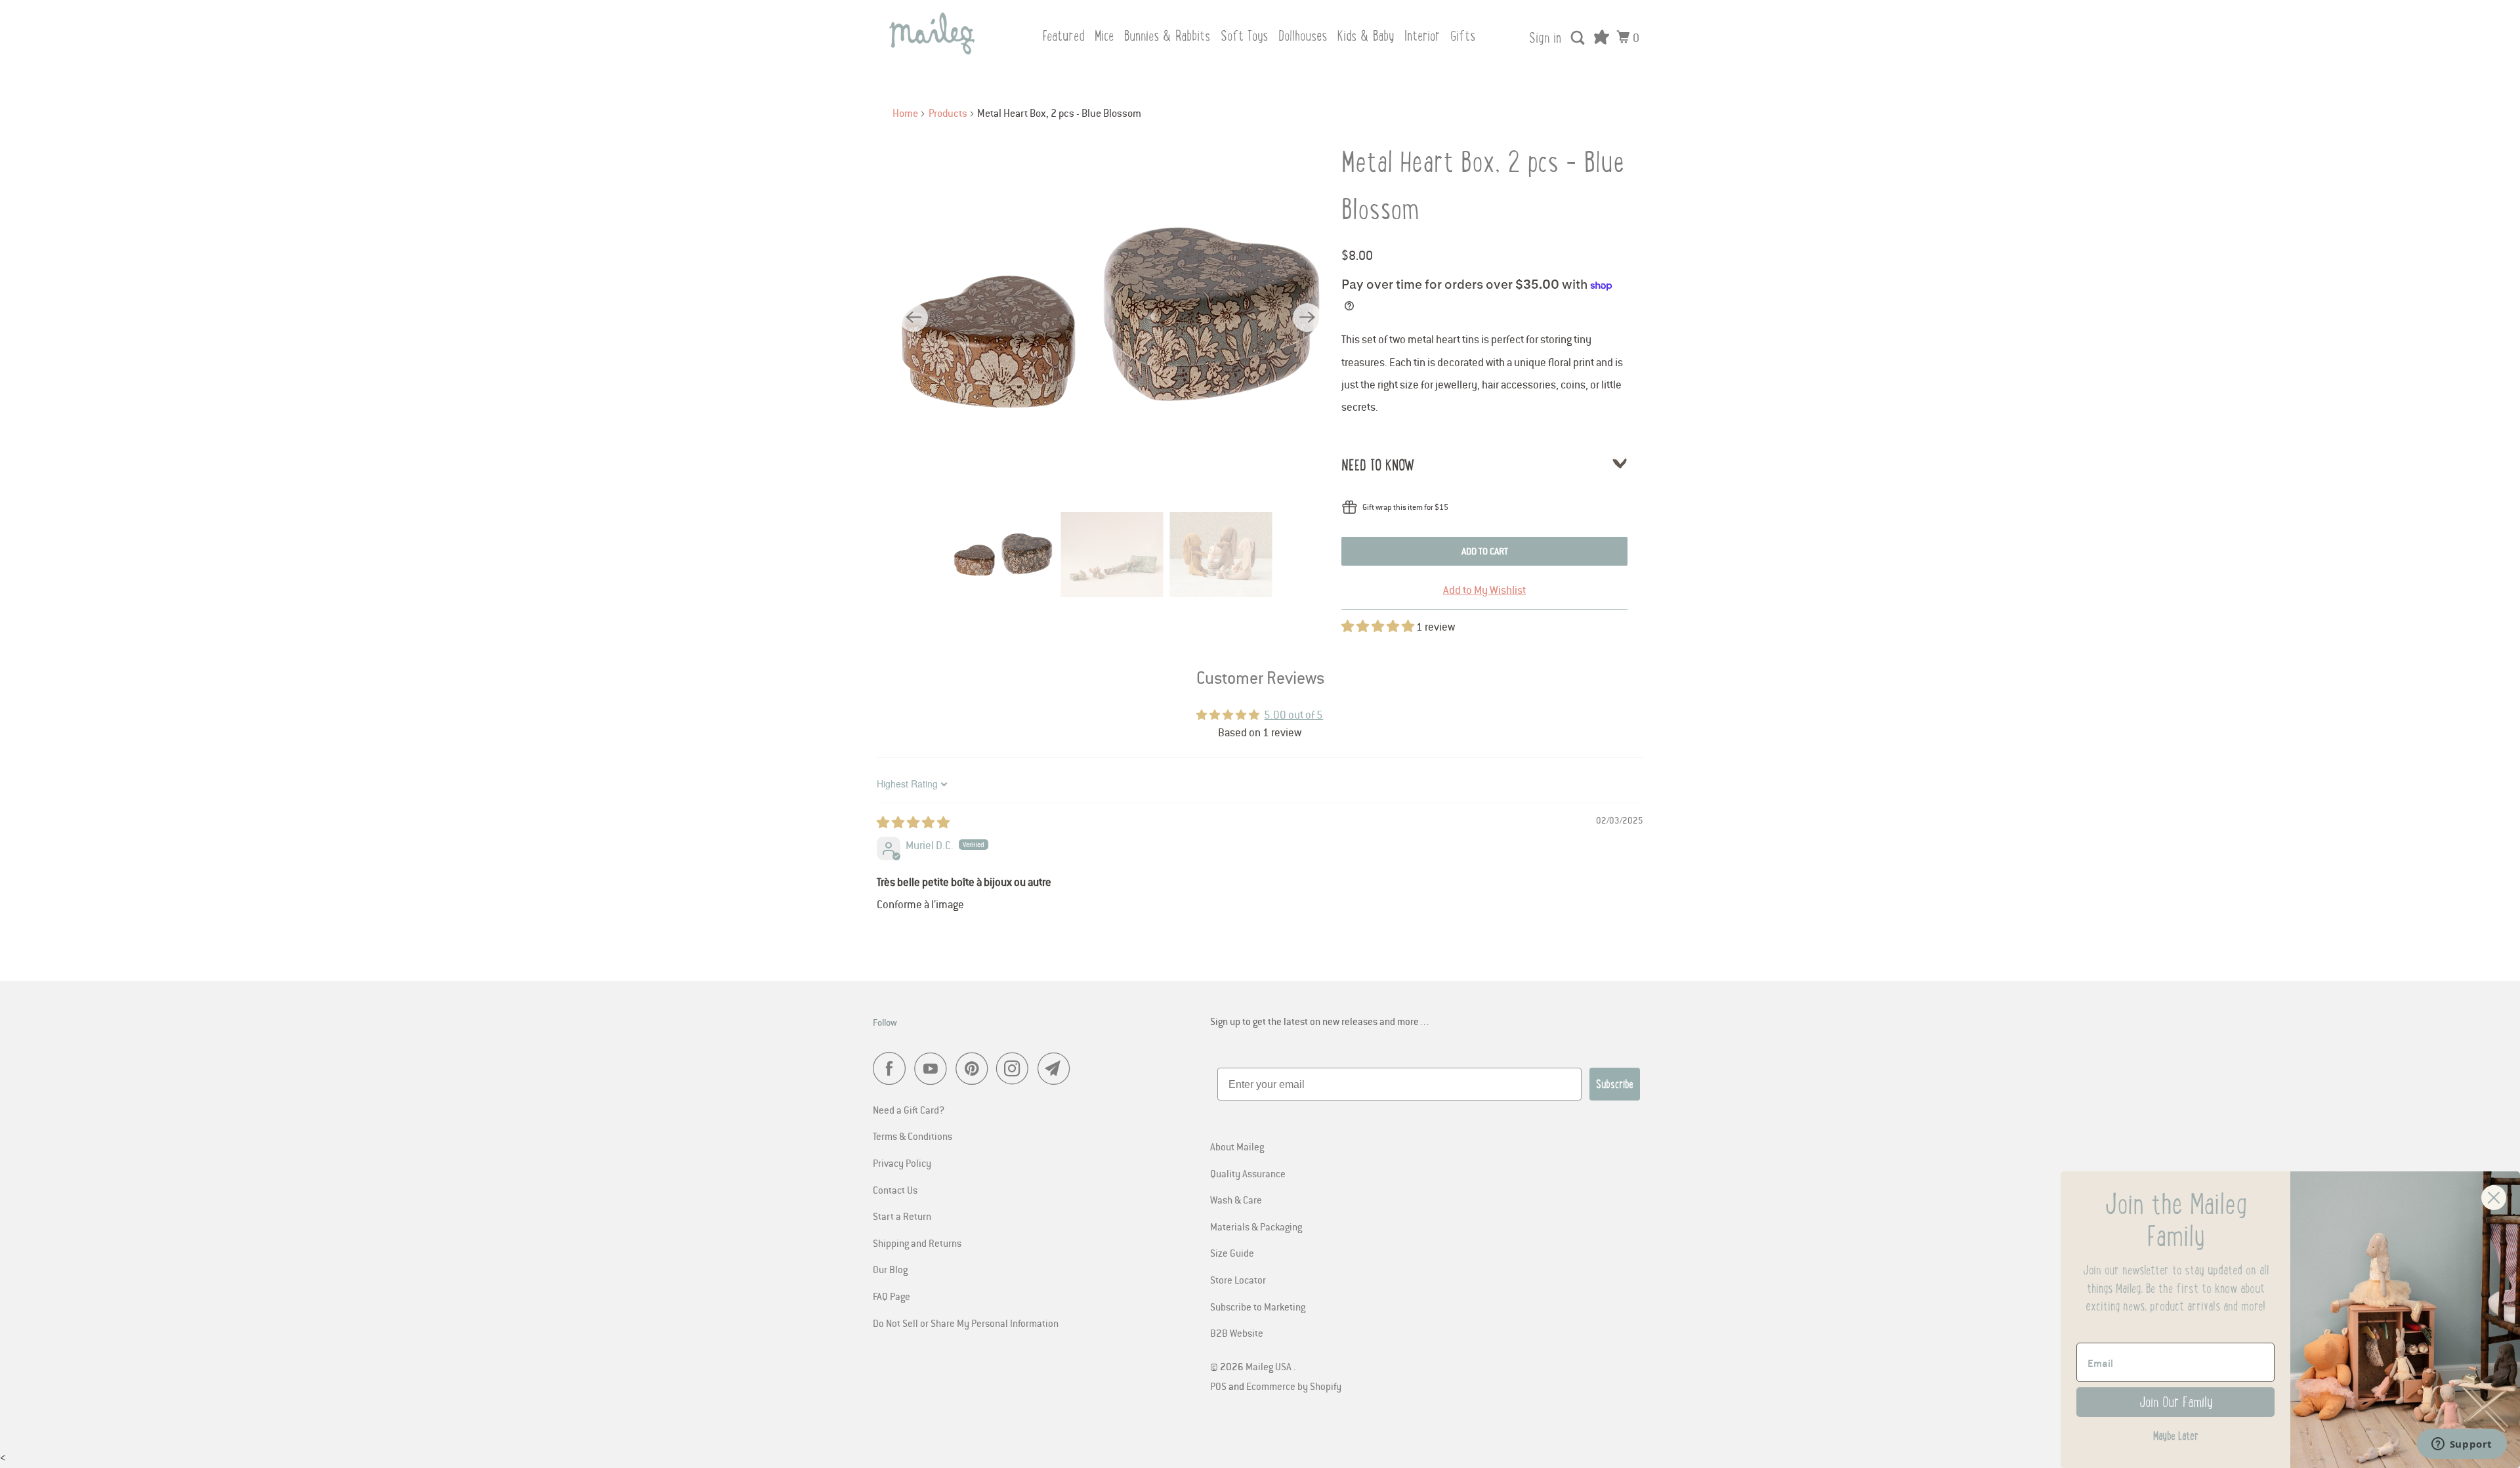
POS (1218, 1386)
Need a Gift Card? (909, 1110)
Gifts (1463, 36)
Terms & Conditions (913, 1136)
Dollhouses (1303, 36)
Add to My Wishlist (1484, 590)
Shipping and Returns (917, 1243)
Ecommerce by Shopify (1294, 1386)
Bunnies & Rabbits (1167, 36)
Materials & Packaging (1256, 1227)
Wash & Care (1236, 1200)
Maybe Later (2176, 1436)
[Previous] (913, 318)
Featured (1063, 36)
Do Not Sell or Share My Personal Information (966, 1323)
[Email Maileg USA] (1057, 1068)
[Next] (1307, 318)
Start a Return (902, 1216)
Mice (1104, 36)
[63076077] (1110, 317)
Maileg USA (1270, 1366)
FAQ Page (892, 1296)
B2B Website (1237, 1333)
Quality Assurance (1248, 1173)
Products (948, 113)
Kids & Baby (1366, 36)
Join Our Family (2176, 1402)
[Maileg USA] (932, 33)
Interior (1422, 36)
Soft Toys (1244, 36)
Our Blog (890, 1269)
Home (905, 113)
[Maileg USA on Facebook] (892, 1068)
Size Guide (1232, 1253)
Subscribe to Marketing (1258, 1307)
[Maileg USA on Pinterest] (975, 1068)
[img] (913, 823)
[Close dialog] (2494, 1198)
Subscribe (1615, 1084)
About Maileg (1237, 1146)
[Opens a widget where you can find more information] (2462, 1445)
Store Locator (1238, 1280)
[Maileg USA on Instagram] (1016, 1068)
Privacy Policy (902, 1163)
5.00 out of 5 (1293, 715)
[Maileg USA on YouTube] (934, 1068)
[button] (1379, 627)
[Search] (1579, 38)
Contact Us (895, 1190)
